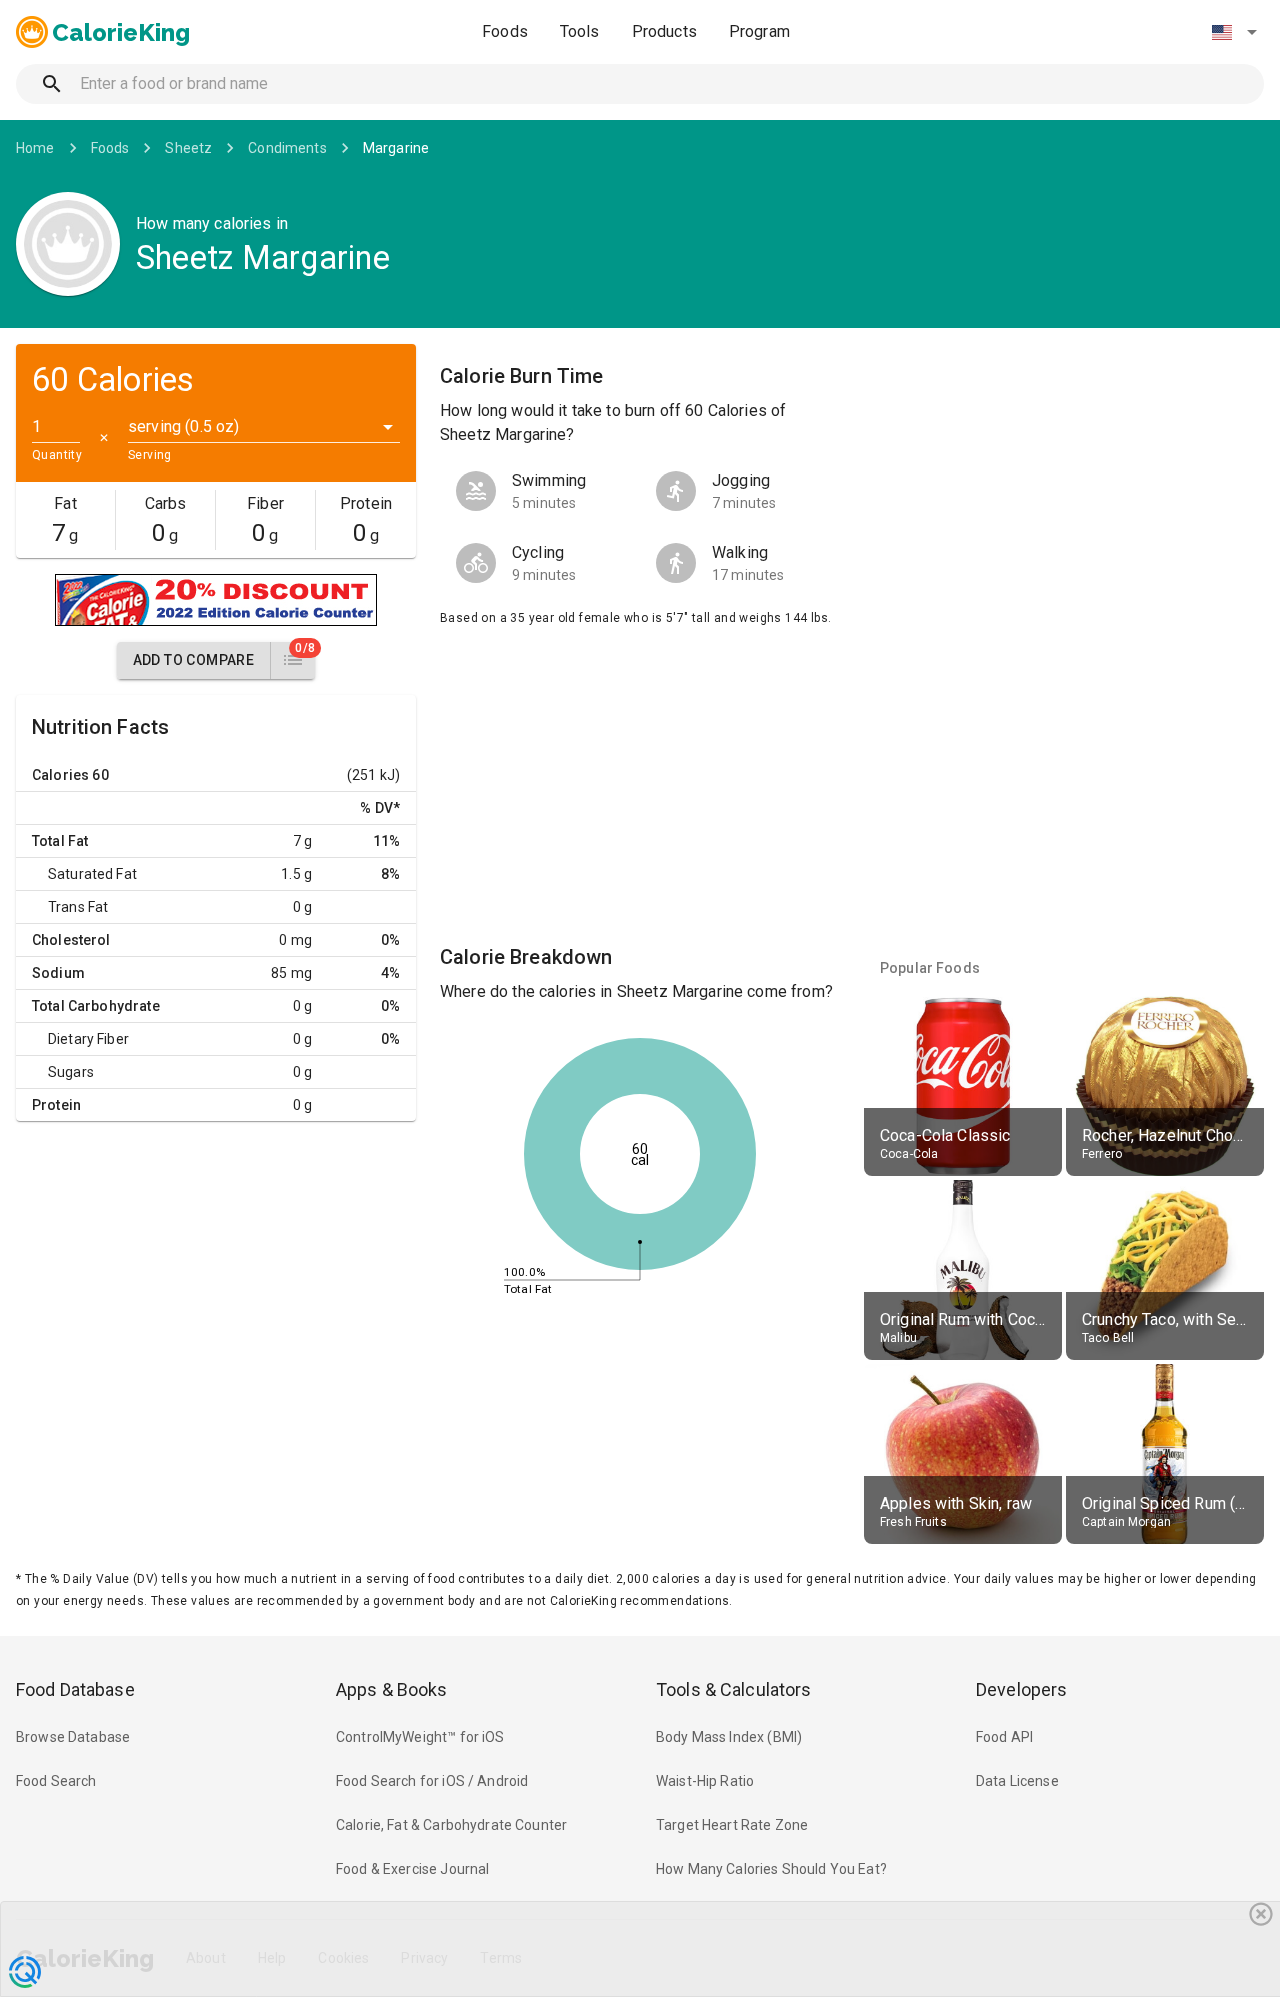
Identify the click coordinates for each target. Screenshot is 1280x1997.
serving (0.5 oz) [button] (183, 426)
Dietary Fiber (88, 1039)
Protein (56, 1105)
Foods (505, 31)
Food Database (75, 1689)
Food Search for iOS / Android (432, 1781)
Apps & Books (392, 1689)
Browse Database (73, 1737)
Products (664, 31)
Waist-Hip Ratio (705, 1781)
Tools (580, 31)
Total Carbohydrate (96, 1006)
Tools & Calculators (734, 1689)
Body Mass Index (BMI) (729, 1737)
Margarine (396, 148)
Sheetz (188, 148)
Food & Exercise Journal (412, 1869)
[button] (1234, 32)
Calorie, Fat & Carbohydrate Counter (451, 1825)
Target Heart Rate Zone (732, 1825)
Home (35, 148)
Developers (1021, 1689)
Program (759, 31)
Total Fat (60, 841)
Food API (1004, 1737)
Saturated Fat (92, 874)
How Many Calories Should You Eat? (771, 1869)
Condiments (287, 148)
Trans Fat (78, 907)
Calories (60, 775)
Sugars (71, 1072)
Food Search (56, 1781)
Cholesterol (71, 940)
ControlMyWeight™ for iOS (420, 1737)
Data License (1017, 1781)
